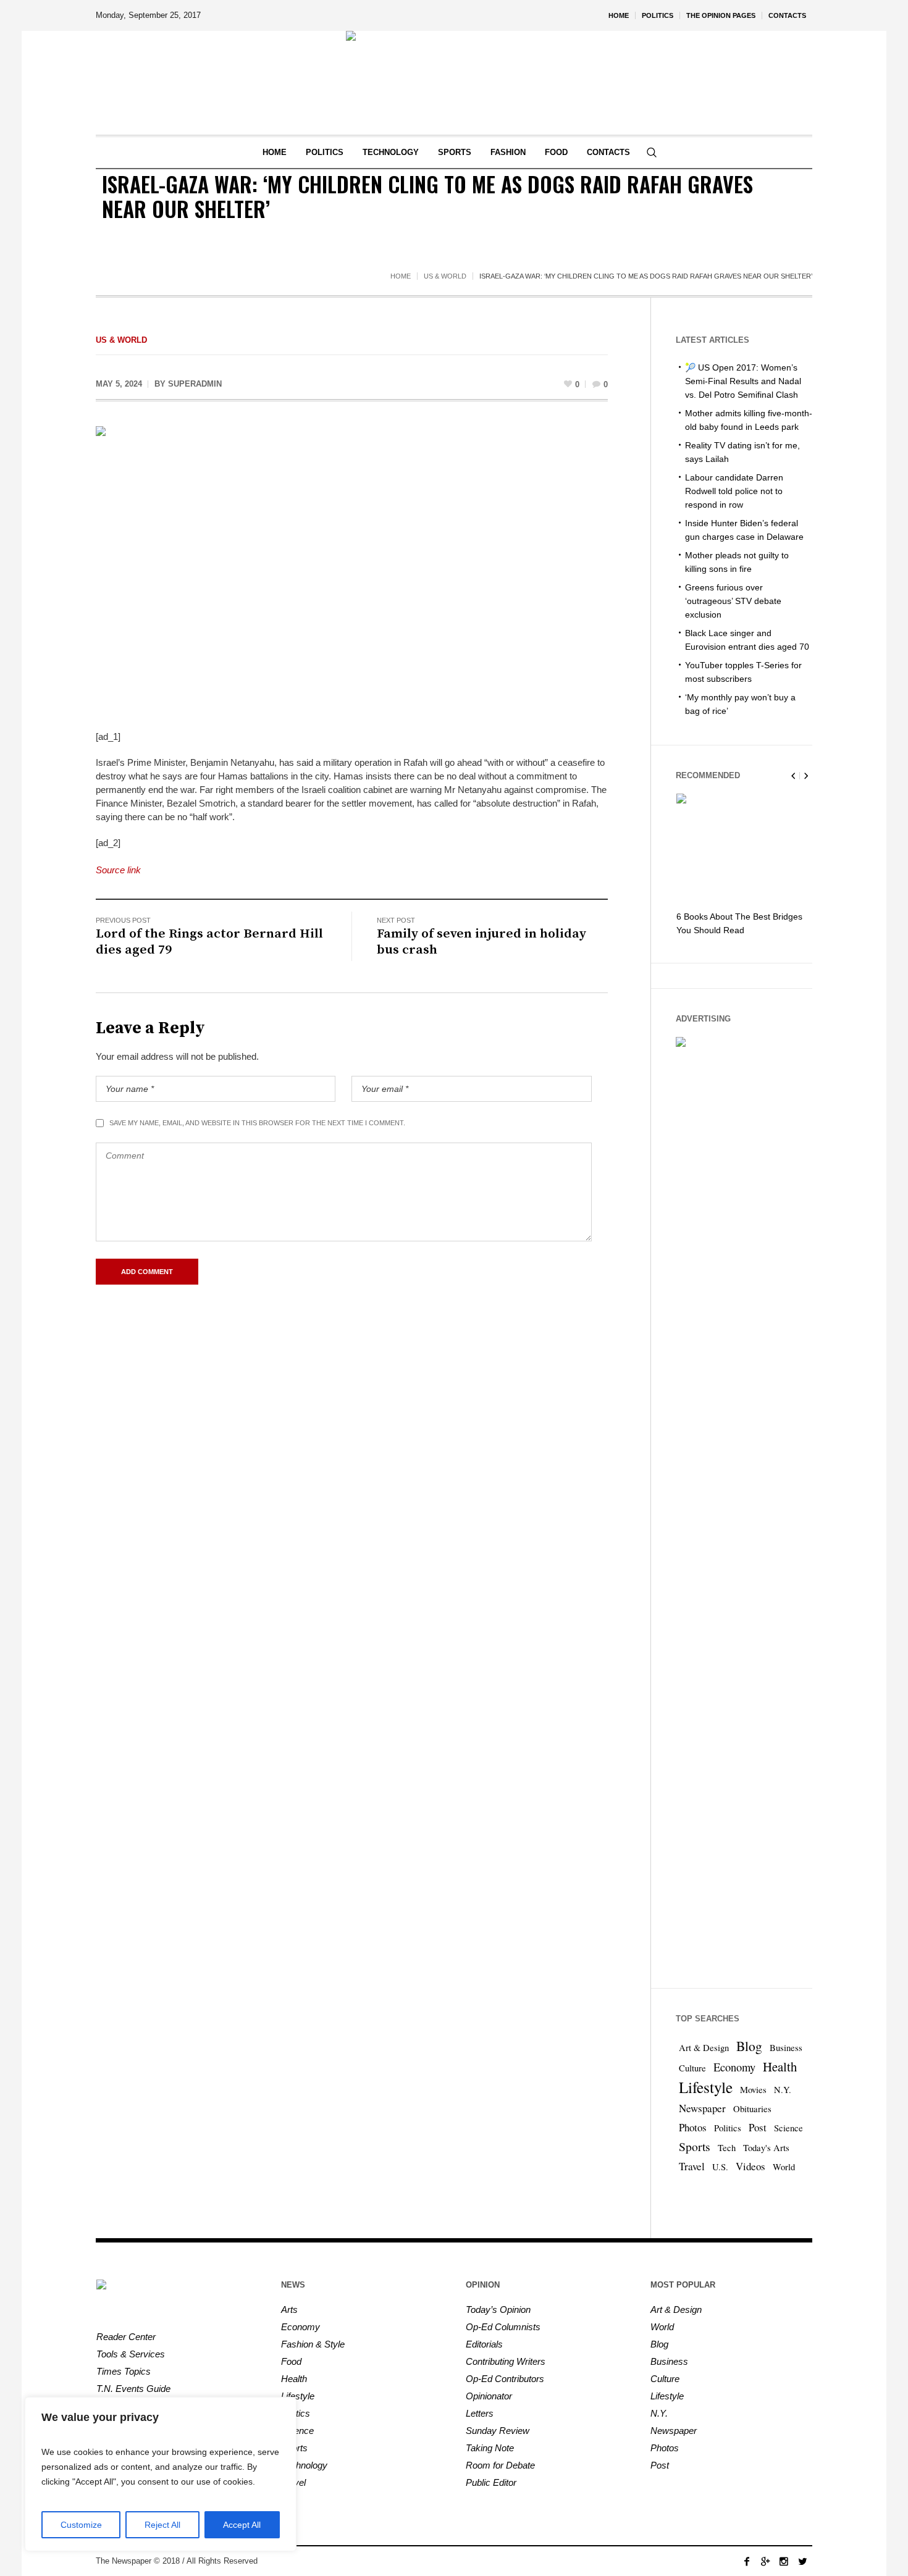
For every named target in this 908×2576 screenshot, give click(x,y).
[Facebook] (747, 2561)
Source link (118, 870)
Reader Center (126, 2337)
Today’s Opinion (498, 2310)
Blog (749, 2046)
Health (780, 2066)
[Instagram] (784, 2561)
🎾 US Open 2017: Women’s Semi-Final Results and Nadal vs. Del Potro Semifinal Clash (743, 381)
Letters (480, 2413)
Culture (692, 2068)
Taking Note (490, 2448)
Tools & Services (131, 2354)
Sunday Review (498, 2431)
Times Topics (124, 2371)
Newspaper (702, 2108)
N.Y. (783, 2090)
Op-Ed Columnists (503, 2327)
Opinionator (489, 2396)
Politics (728, 2128)
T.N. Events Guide (133, 2389)
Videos (750, 2166)
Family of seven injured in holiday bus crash (481, 942)
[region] (161, 2474)
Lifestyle (706, 2087)
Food (291, 2361)
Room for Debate (500, 2465)
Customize (81, 2525)
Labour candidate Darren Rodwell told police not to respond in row (734, 491)
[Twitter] (802, 2561)
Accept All (242, 2525)
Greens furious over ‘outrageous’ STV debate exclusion (733, 601)
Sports (695, 2146)
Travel (692, 2166)
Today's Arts (766, 2148)
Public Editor (491, 2482)
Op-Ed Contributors (505, 2379)
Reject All (162, 2525)
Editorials (484, 2344)
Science (788, 2128)
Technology (304, 2465)
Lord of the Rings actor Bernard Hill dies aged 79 (209, 942)
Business (786, 2048)
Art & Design (704, 2048)
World (784, 2167)
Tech (727, 2148)
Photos (693, 2127)
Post (758, 2127)
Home (401, 276)
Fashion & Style (313, 2344)
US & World (445, 276)
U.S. (720, 2167)
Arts (289, 2310)
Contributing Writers (506, 2361)
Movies (753, 2090)
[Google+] (765, 2561)
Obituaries (752, 2109)
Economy (734, 2067)
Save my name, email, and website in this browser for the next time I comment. (257, 1123)
